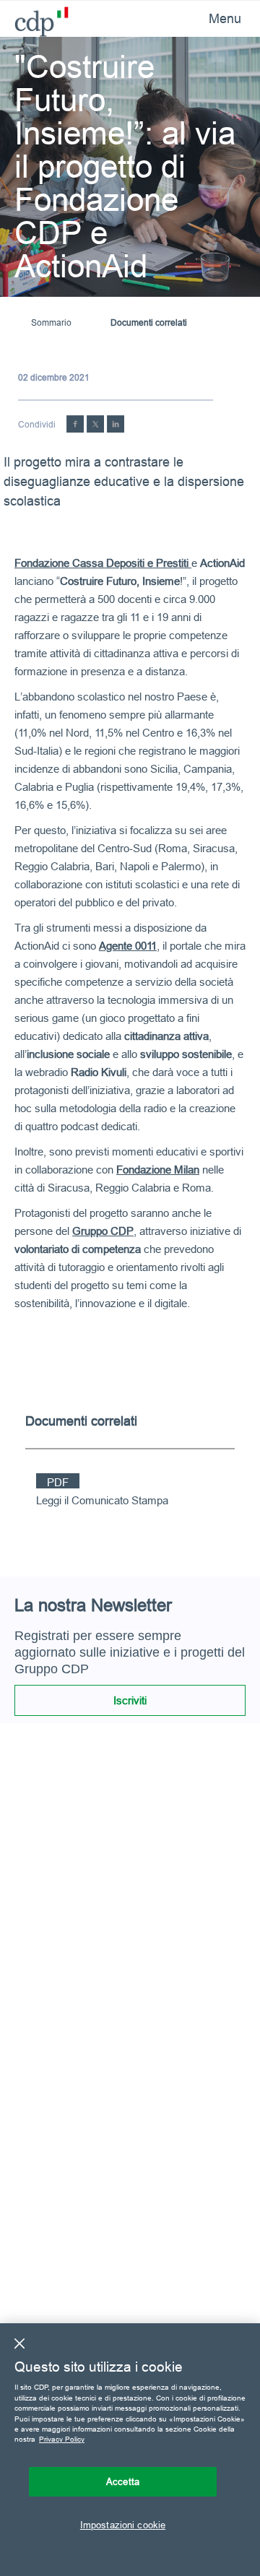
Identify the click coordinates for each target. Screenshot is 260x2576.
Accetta (123, 2481)
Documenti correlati (149, 322)
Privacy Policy (62, 2439)
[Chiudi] (19, 2343)
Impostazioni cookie (123, 2525)
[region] (130, 2450)
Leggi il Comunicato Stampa (102, 1500)
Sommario (51, 322)
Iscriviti (130, 1700)
